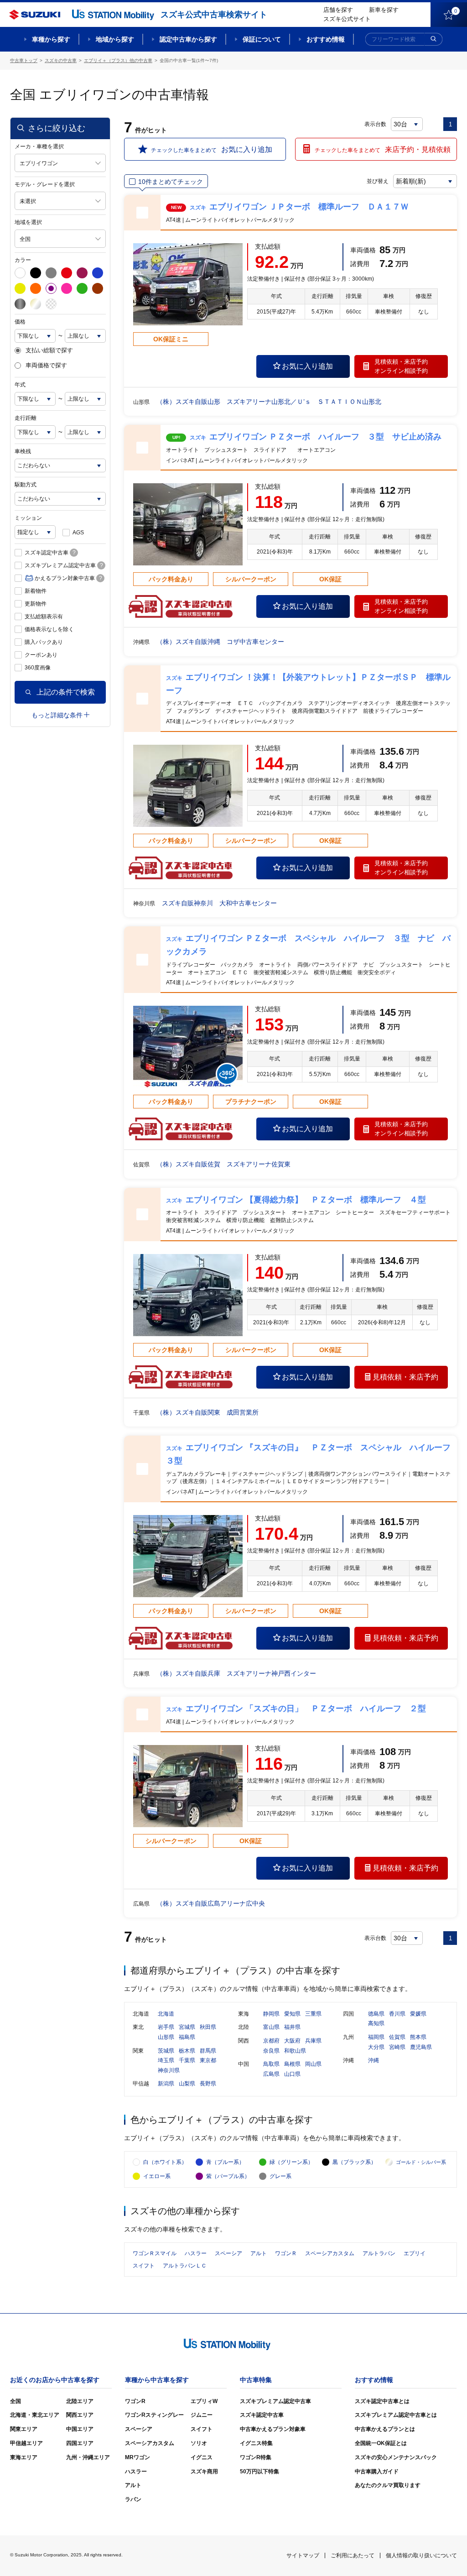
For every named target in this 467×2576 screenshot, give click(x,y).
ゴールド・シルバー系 (421, 2162)
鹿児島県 (421, 2047)
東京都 (208, 2060)
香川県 (397, 2014)
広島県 (271, 2074)
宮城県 (187, 2027)
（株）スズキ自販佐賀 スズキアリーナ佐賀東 (223, 1164)
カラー (23, 260)
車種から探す (51, 39)
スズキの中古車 (61, 60)
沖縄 (374, 2060)
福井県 (292, 2027)
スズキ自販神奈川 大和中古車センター (219, 903)
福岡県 (376, 2037)
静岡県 (271, 2014)
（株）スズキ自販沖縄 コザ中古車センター (220, 642)
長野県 (208, 2084)
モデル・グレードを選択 (45, 184)
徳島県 (376, 2014)
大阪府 (292, 2041)
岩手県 (166, 2027)
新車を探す (384, 10)
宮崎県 (397, 2047)
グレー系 (280, 2176)
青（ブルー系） (225, 2162)
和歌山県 (295, 2051)
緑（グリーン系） (291, 2162)
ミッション (28, 518)
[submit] (434, 39)
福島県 (187, 2037)
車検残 (23, 451)
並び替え (378, 181)
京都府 (271, 2041)
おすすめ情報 (326, 39)
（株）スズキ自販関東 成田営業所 (208, 1412)
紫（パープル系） (228, 2176)
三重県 (313, 2014)
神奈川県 (169, 2070)
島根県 (292, 2064)
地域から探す (115, 39)
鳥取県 (271, 2064)
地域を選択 (28, 222)
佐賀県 (397, 2037)
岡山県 (313, 2064)
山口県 (292, 2074)
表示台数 (375, 124)
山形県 (166, 2037)
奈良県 (271, 2051)
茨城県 (166, 2051)
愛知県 (292, 2014)
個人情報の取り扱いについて (421, 2555)
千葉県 (187, 2060)
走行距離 (26, 418)
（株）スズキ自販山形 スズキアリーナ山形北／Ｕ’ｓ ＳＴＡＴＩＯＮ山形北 (269, 402)
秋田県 (208, 2027)
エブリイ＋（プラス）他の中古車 (118, 60)
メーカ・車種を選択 (39, 146)
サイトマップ (303, 2555)
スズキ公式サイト (347, 19)
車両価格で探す (46, 366)
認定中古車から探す (188, 39)
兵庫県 (313, 2041)
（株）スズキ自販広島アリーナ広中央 (211, 1903)
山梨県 (187, 2084)
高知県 (376, 2023)
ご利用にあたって (353, 2555)
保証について (262, 39)
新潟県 (166, 2084)
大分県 (376, 2047)
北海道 (166, 2014)
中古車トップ (24, 60)
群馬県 (208, 2051)
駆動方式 (26, 485)
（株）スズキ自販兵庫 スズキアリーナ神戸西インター (236, 1673)
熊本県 (418, 2037)
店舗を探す (338, 10)
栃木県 (187, 2051)
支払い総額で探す (49, 350)
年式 (20, 385)
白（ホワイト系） (165, 2162)
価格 (20, 322)
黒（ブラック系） (354, 2162)
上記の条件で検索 (66, 692)
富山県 (271, 2027)
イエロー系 (157, 2176)
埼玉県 (166, 2060)
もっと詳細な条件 (57, 715)
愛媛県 (418, 2014)
